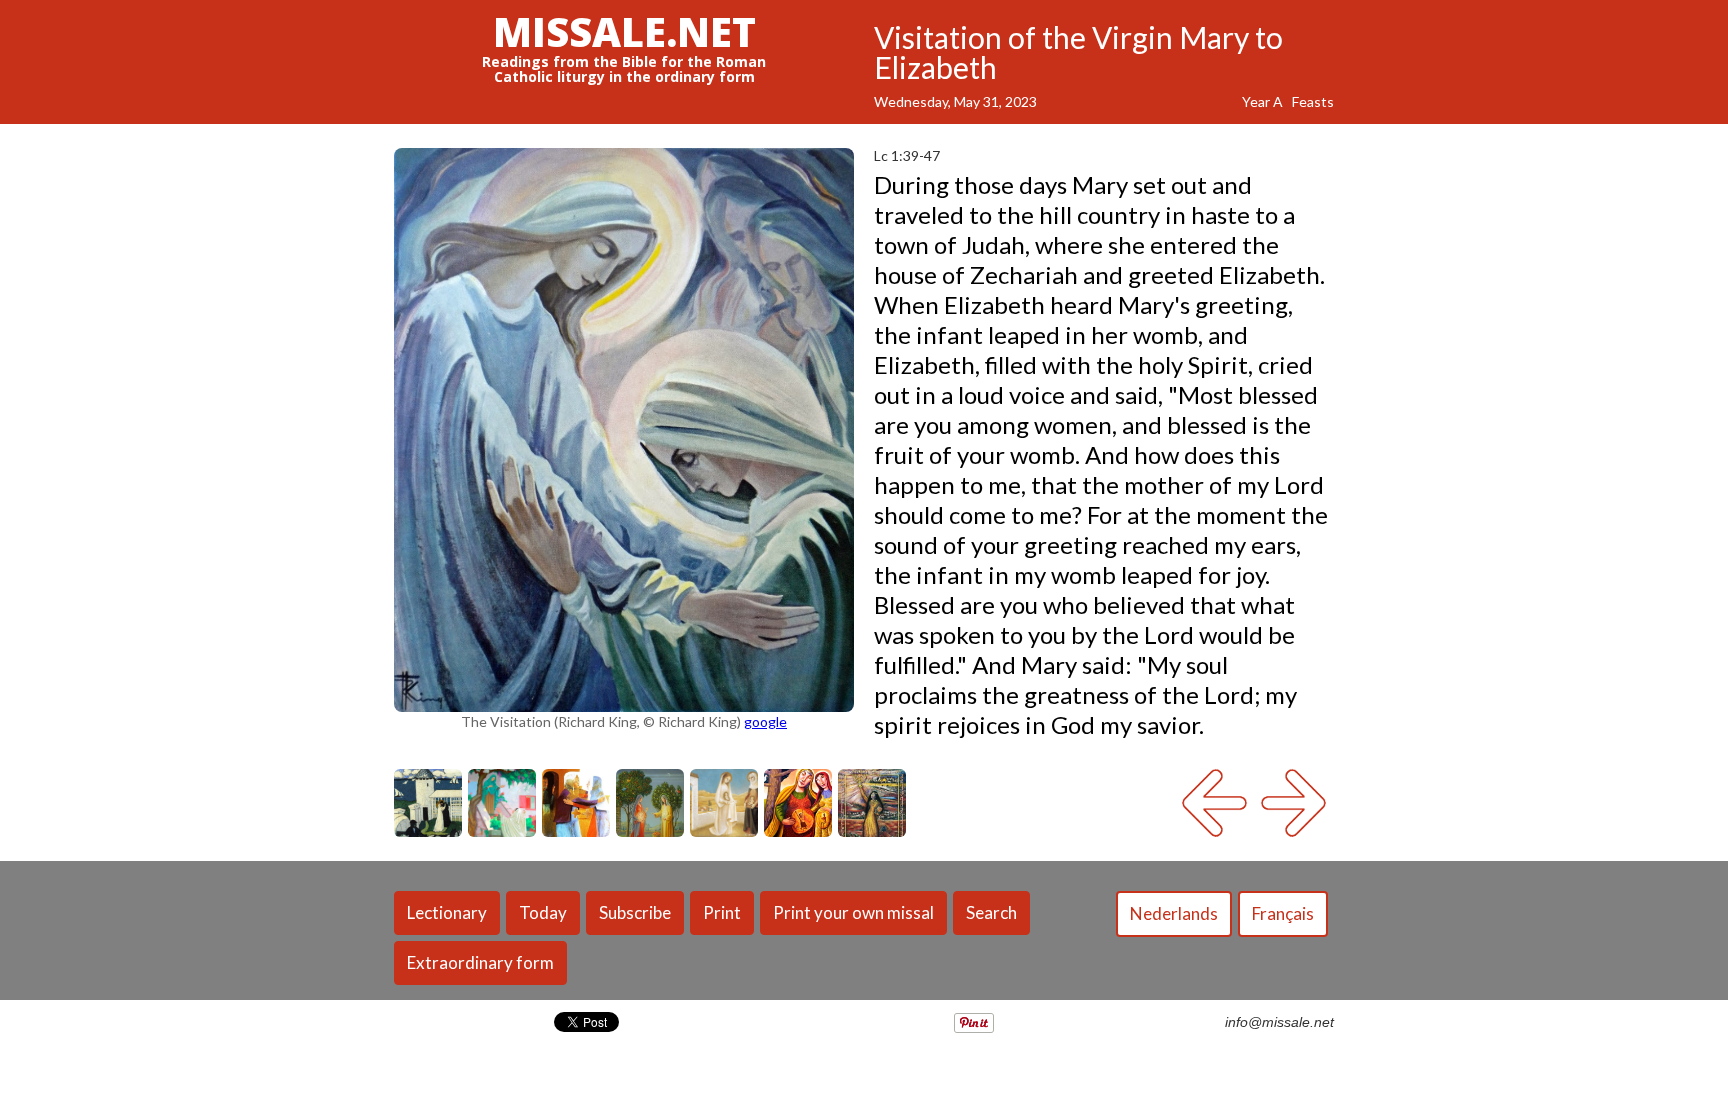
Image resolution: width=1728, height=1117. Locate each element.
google (765, 721)
